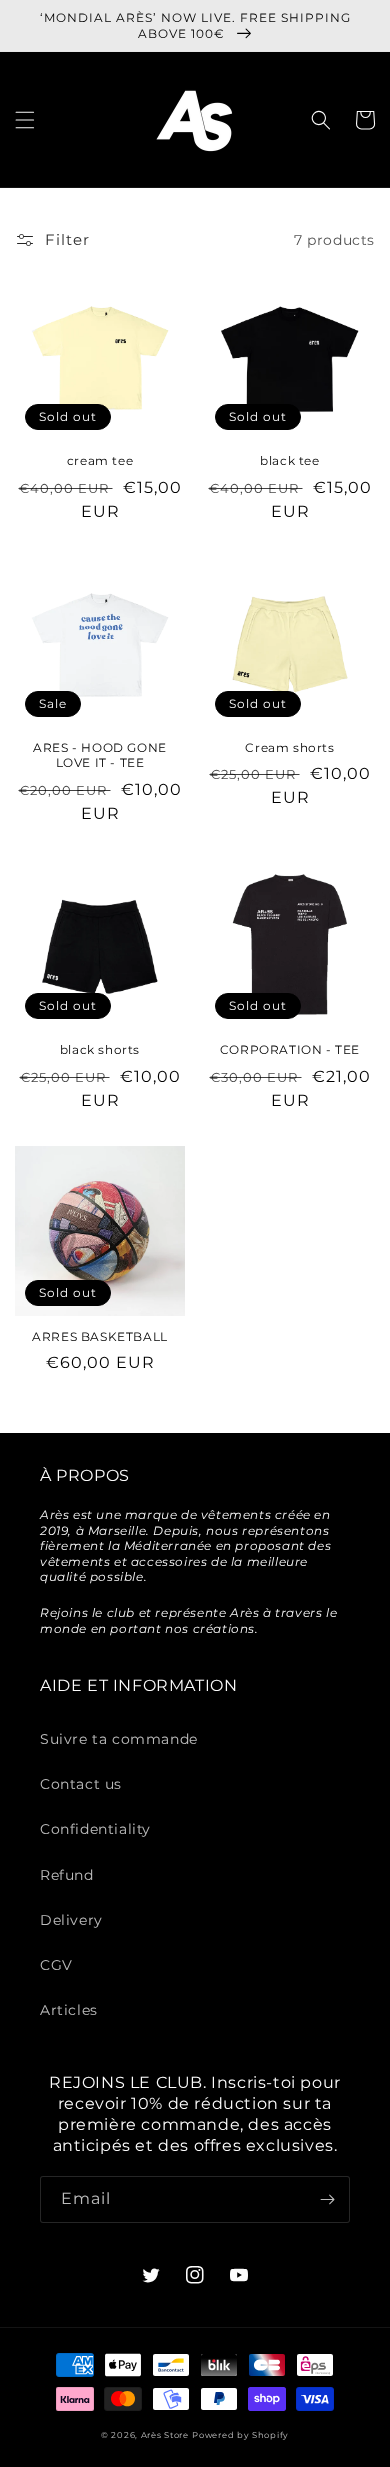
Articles (69, 2010)
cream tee (100, 460)
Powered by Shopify (240, 2435)
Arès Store (165, 2435)
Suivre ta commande (119, 1739)
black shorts (100, 1049)
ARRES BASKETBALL (100, 1336)
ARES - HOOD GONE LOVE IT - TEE (100, 755)
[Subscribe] (327, 2199)
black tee (289, 460)
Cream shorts (289, 747)
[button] (25, 120)
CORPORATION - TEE (290, 1049)
